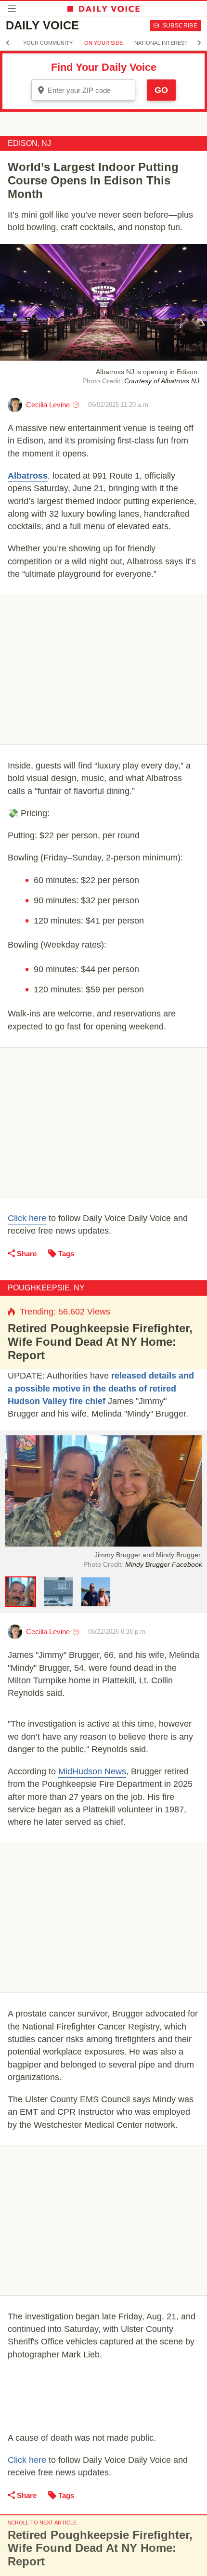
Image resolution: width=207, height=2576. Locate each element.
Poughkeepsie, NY (46, 1288)
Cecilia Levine (48, 405)
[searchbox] (90, 90)
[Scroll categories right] (199, 43)
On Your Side (103, 43)
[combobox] (83, 90)
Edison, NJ (29, 143)
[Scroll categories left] (8, 43)
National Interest (161, 43)
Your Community (48, 43)
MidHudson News (92, 1771)
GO (161, 90)
